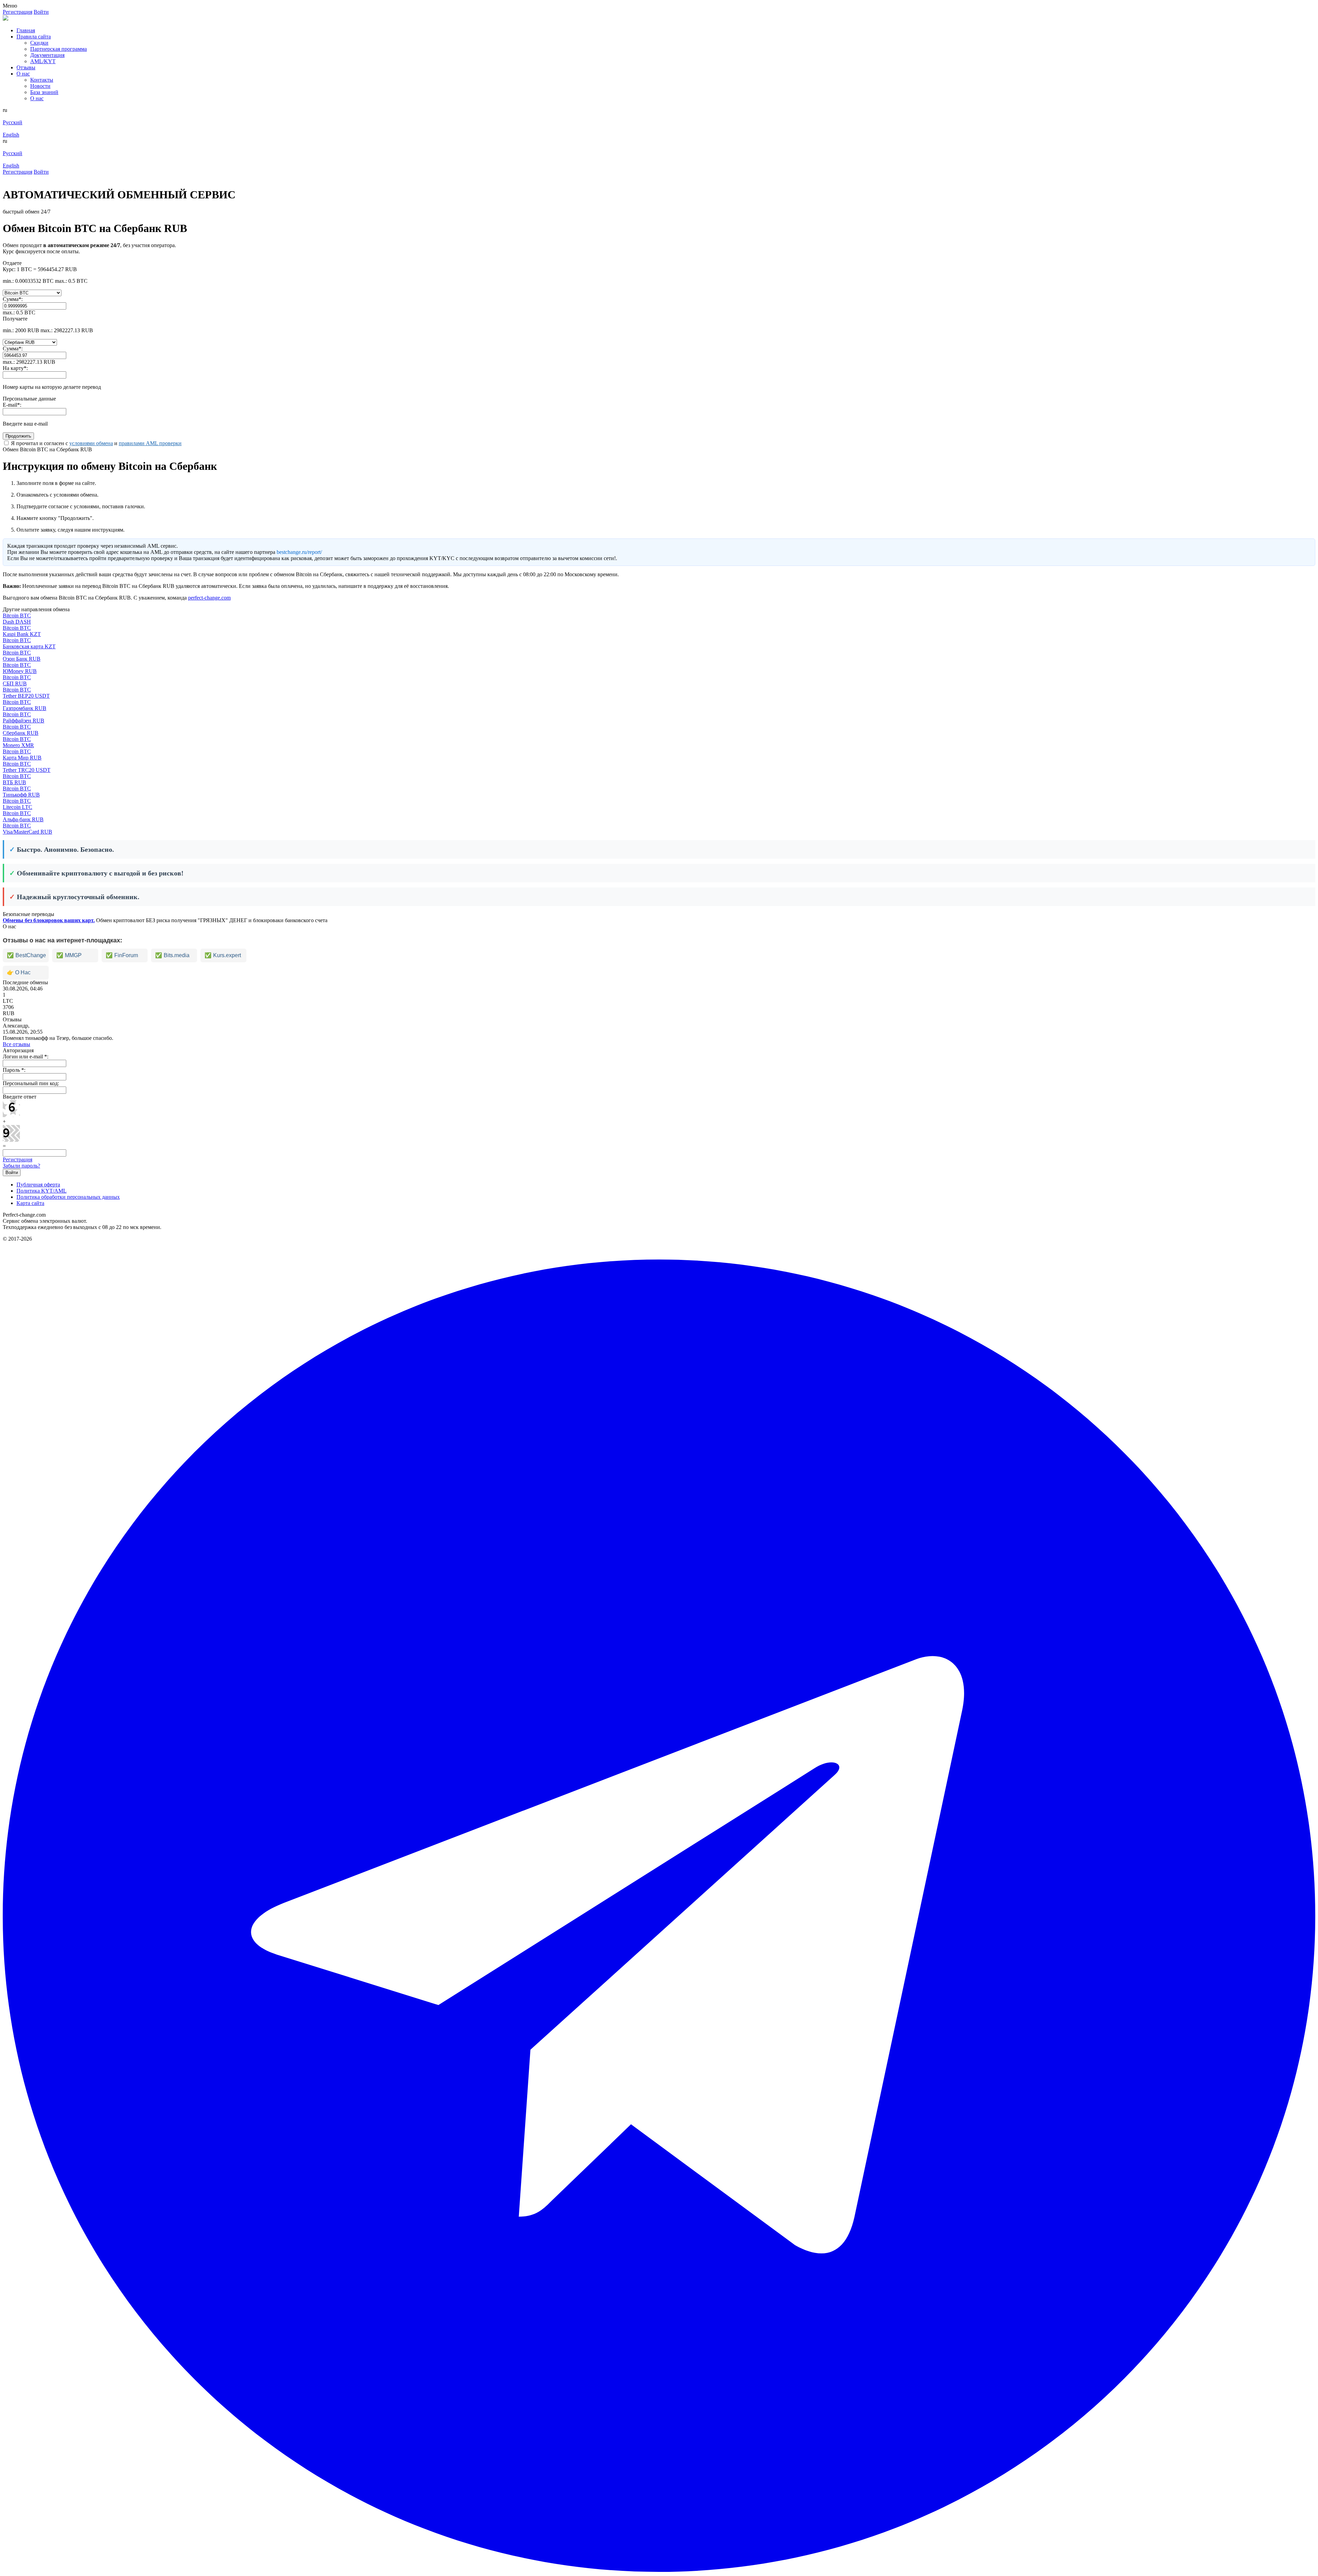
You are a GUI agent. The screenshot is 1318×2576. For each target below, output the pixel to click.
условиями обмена (91, 443)
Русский (13, 122)
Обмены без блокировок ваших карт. (49, 920)
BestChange (26, 955)
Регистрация (18, 1159)
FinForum (122, 955)
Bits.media (172, 955)
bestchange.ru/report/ (299, 552)
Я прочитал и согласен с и (96, 443)
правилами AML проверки (150, 443)
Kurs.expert (223, 955)
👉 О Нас (19, 972)
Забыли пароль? (21, 1166)
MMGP (69, 955)
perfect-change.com (209, 598)
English (11, 135)
